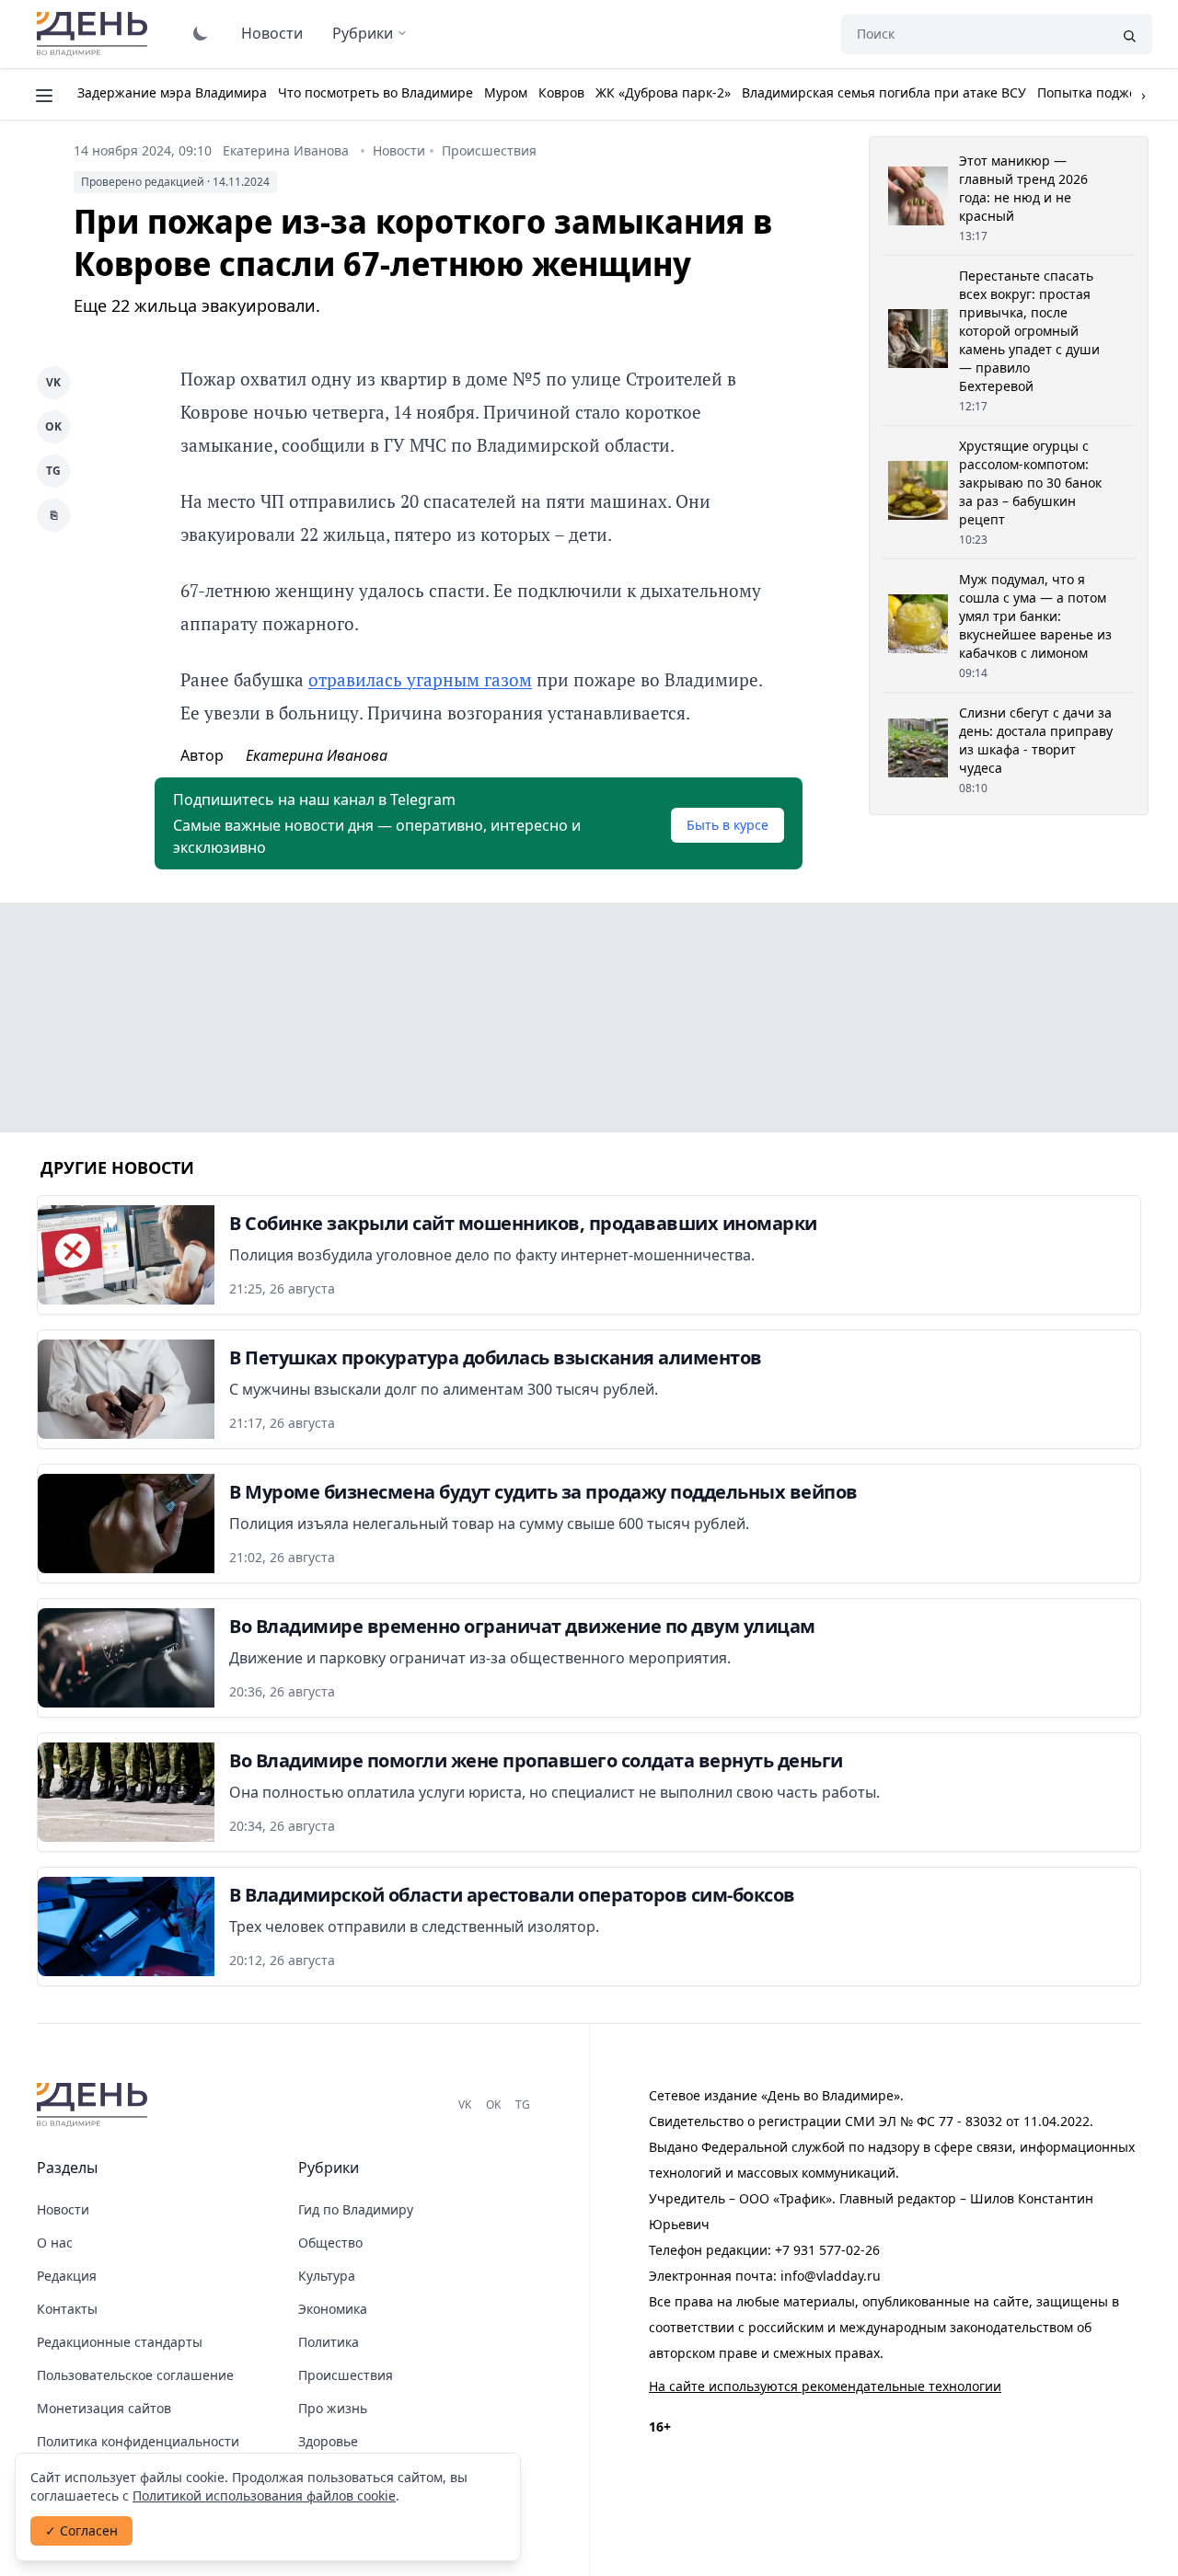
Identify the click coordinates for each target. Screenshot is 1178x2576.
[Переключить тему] (201, 33)
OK (53, 426)
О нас (55, 2242)
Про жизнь (333, 2408)
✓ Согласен (81, 2530)
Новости (272, 33)
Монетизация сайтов (104, 2408)
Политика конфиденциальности (138, 2441)
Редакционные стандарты (120, 2342)
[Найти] (1129, 34)
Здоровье (328, 2441)
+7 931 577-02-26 (827, 2250)
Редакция (67, 2276)
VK (53, 382)
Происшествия (489, 150)
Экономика (333, 2309)
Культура (327, 2276)
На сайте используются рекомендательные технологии (825, 2386)
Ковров (561, 92)
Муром (506, 92)
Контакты (67, 2309)
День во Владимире (95, 34)
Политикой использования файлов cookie (264, 2495)
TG (53, 471)
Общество (330, 2242)
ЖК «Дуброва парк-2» (663, 92)
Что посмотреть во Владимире (375, 92)
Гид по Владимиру (356, 2209)
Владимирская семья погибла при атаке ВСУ (884, 92)
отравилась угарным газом (420, 679)
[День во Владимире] (95, 2105)
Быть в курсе (728, 825)
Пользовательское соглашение (135, 2375)
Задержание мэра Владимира (172, 92)
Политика (329, 2342)
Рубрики (363, 33)
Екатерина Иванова (286, 150)
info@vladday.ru (831, 2276)
